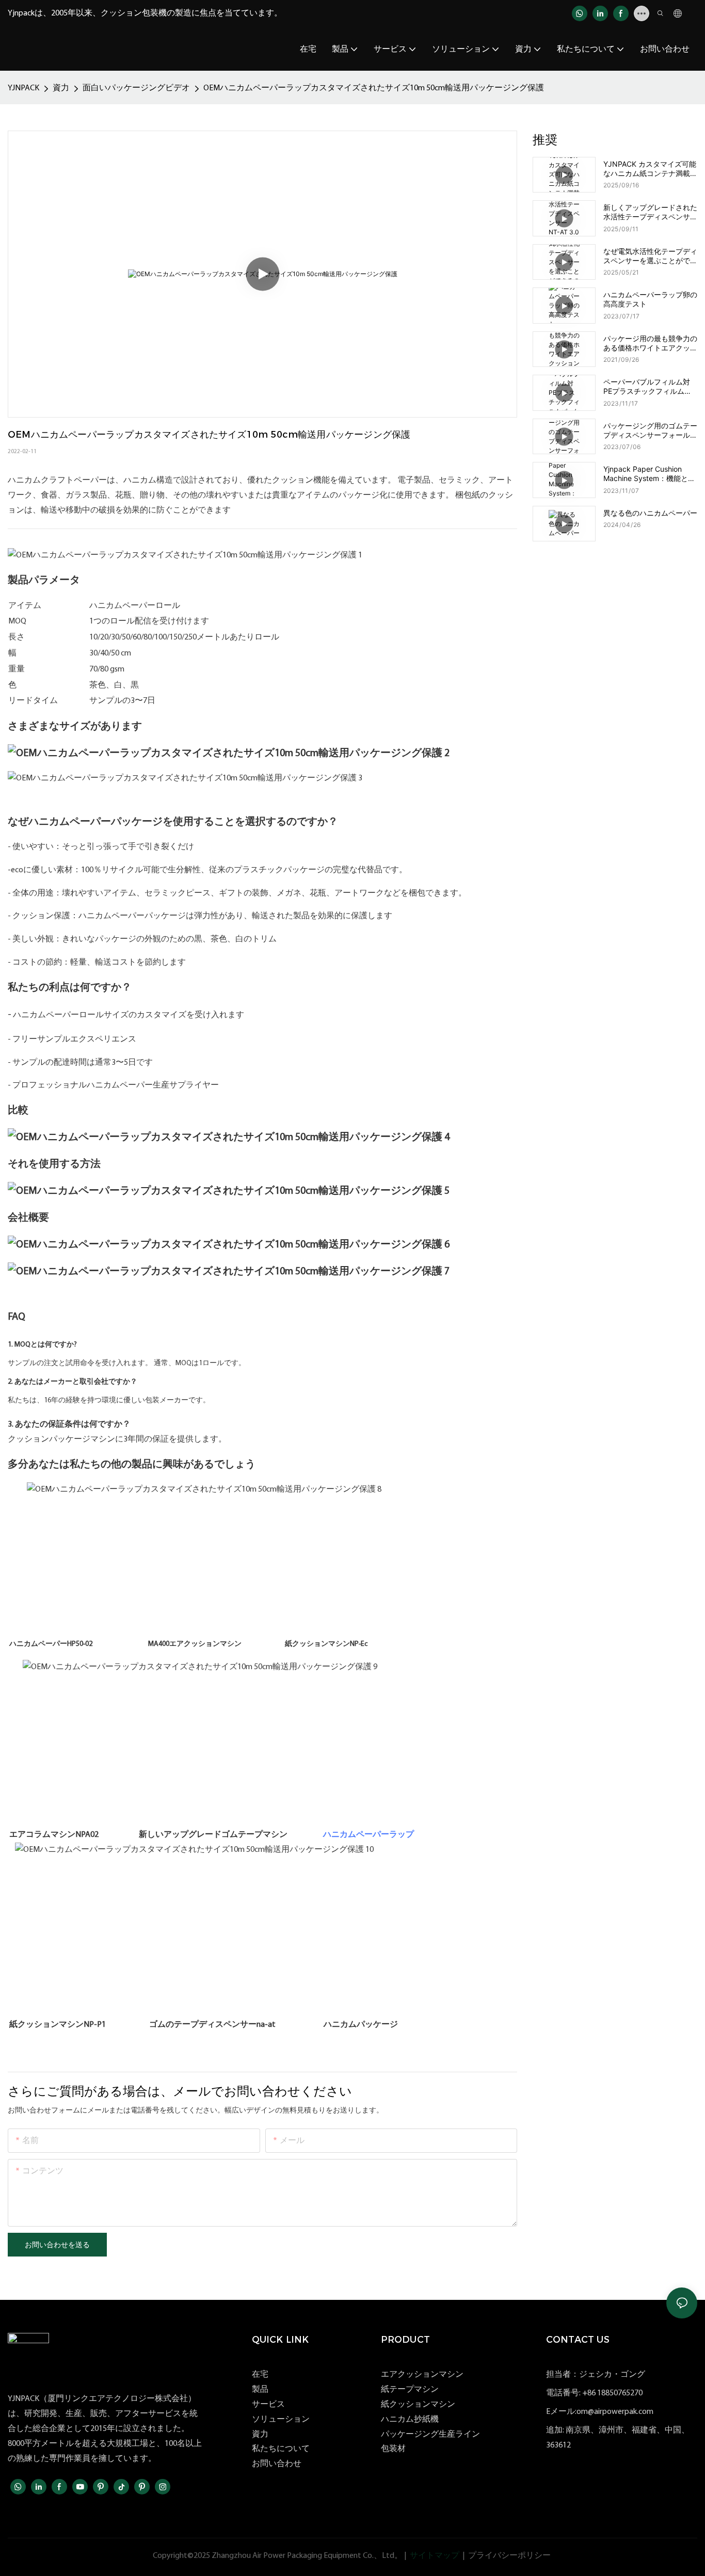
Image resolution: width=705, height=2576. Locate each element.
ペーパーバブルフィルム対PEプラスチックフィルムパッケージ (647, 387)
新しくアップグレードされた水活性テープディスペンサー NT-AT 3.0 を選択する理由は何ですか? (650, 212)
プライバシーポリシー (509, 2556)
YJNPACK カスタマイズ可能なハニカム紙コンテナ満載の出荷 (650, 169)
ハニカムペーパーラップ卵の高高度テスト (650, 299)
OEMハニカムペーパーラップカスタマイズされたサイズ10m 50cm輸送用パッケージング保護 (374, 88)
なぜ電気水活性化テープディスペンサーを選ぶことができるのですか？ (650, 256)
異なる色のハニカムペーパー (650, 513)
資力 (61, 88)
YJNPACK (23, 88)
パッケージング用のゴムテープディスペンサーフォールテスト (650, 430)
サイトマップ (435, 2556)
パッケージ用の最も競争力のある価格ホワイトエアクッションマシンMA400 (650, 343)
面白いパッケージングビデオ (136, 88)
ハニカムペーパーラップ (368, 1835)
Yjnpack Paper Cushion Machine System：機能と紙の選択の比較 (649, 474)
